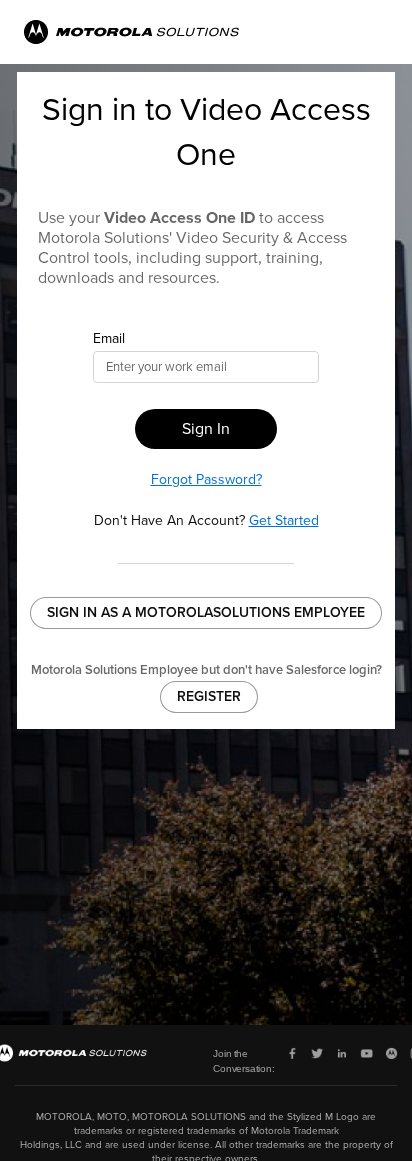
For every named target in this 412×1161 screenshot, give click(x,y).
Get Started (284, 520)
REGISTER (209, 696)
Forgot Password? (206, 479)
